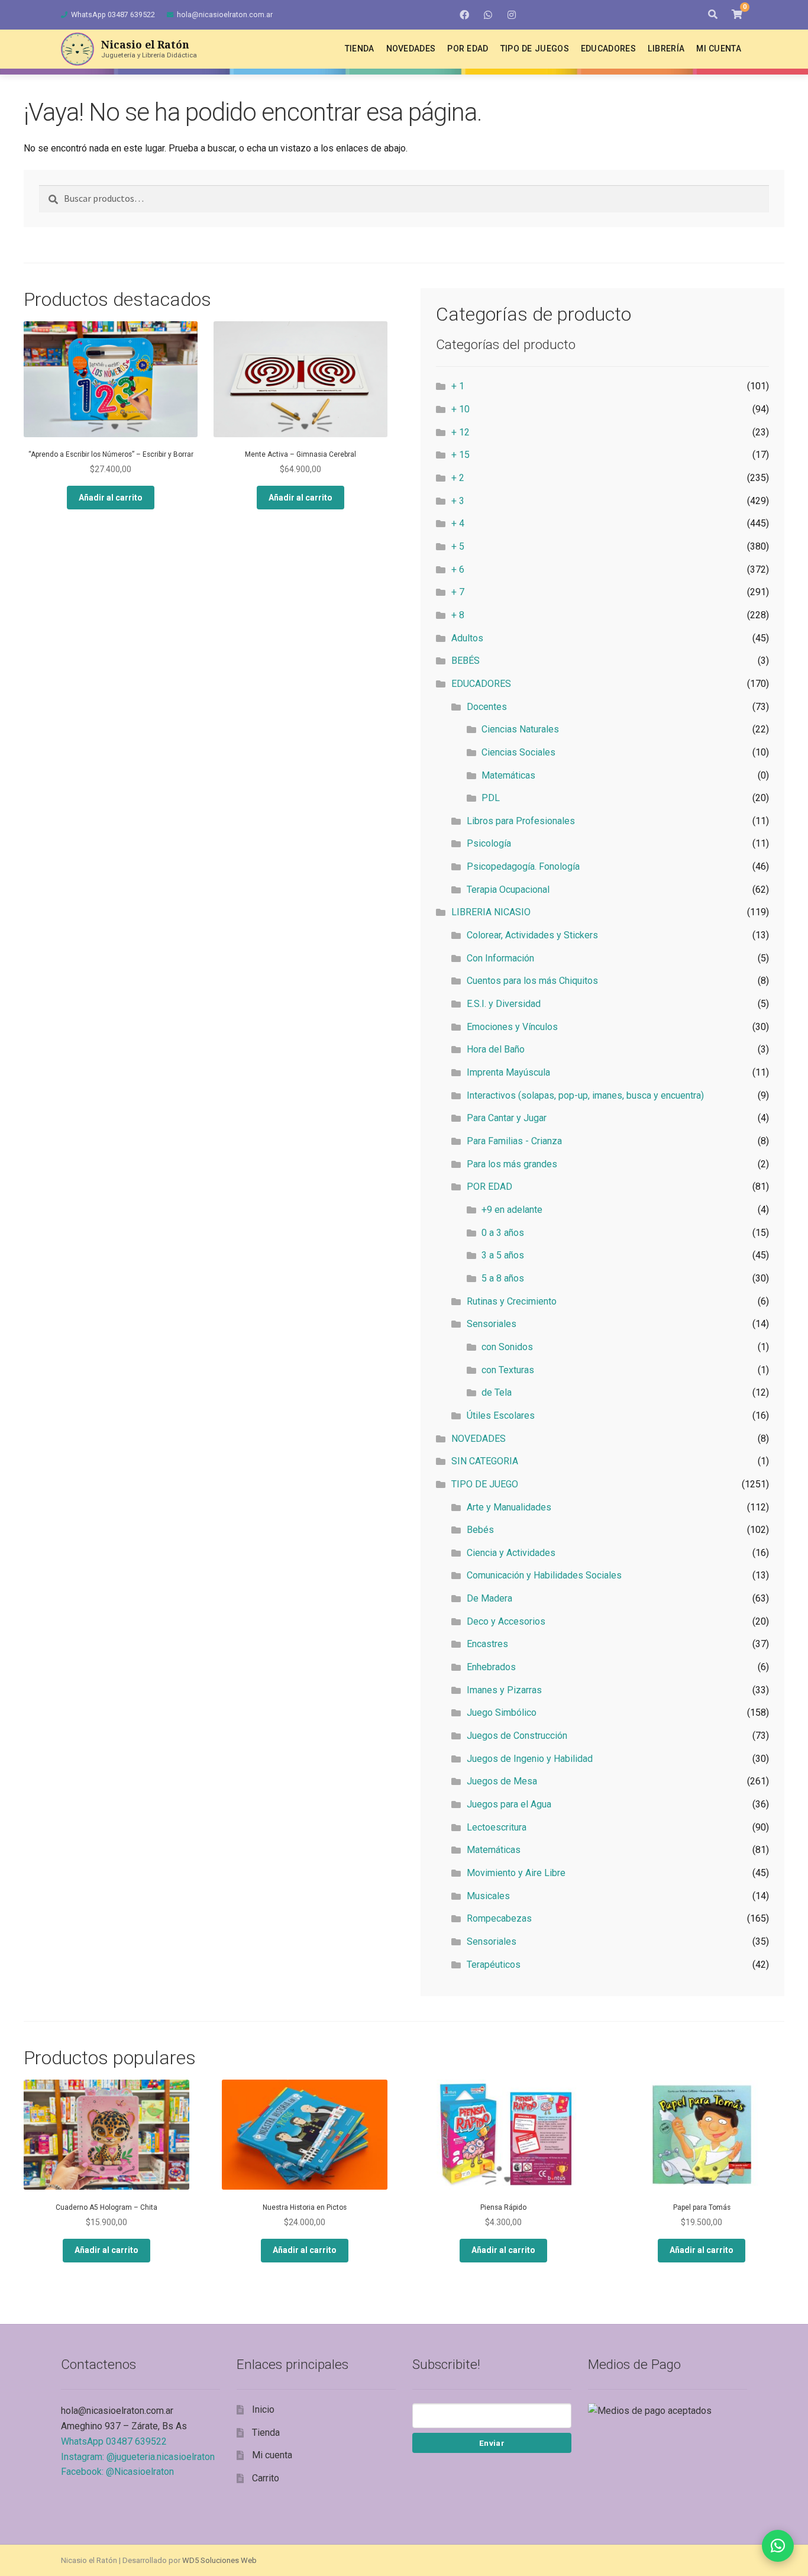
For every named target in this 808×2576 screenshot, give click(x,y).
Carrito (266, 2478)
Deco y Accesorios (506, 1621)
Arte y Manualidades (509, 1507)
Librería (666, 49)
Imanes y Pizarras (504, 1690)
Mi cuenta (719, 49)
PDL (491, 798)
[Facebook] (464, 15)
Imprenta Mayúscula (508, 1072)
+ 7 (458, 592)
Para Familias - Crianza (514, 1141)
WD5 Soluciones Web (219, 2560)
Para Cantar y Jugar (507, 1118)
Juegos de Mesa (502, 1781)
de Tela (497, 1392)
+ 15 (460, 455)
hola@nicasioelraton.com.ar (225, 14)
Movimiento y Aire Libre (516, 1873)
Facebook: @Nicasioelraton (117, 2472)
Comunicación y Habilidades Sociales (544, 1575)
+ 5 (458, 546)
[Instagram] (512, 15)
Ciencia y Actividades (511, 1553)
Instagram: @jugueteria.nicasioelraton (138, 2457)
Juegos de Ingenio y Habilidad (530, 1759)
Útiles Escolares (501, 1415)
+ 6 (458, 569)
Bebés (480, 1530)
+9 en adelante (512, 1210)
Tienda (360, 49)
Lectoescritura (497, 1827)
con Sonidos (507, 1347)
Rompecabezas (499, 1918)
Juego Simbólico (502, 1713)
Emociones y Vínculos (512, 1027)
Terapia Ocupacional (508, 890)
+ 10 (460, 409)
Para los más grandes (512, 1164)
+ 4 (458, 523)
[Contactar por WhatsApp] (778, 2546)
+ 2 (458, 478)
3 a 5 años (503, 1255)
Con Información (500, 958)
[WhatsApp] (488, 15)
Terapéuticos (494, 1965)
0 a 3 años (503, 1233)
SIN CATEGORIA (485, 1461)
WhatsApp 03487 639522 (113, 14)
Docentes (487, 707)
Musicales (488, 1896)
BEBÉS (466, 661)
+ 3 (458, 501)
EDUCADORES (481, 684)
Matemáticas (508, 775)
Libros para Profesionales (521, 821)
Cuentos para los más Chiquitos (532, 981)
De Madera (489, 1598)
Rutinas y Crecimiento (512, 1301)
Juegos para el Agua (509, 1804)
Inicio (263, 2409)
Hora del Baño (496, 1049)
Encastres (487, 1644)
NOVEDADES (479, 1439)
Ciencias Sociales (518, 752)
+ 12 (460, 432)
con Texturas (508, 1370)
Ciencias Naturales (520, 729)
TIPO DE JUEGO (485, 1484)
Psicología (489, 843)
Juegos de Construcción (517, 1736)
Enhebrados (491, 1667)
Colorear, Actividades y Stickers (532, 935)
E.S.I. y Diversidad (504, 1004)
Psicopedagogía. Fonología (523, 866)
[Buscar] (713, 15)
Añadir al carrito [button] (111, 498)
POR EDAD (489, 1187)
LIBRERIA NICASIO (491, 912)
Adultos (467, 638)
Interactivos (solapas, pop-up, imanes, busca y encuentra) (585, 1095)
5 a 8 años (503, 1278)
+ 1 (458, 386)
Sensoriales (492, 1324)
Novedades (411, 49)
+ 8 (458, 615)
